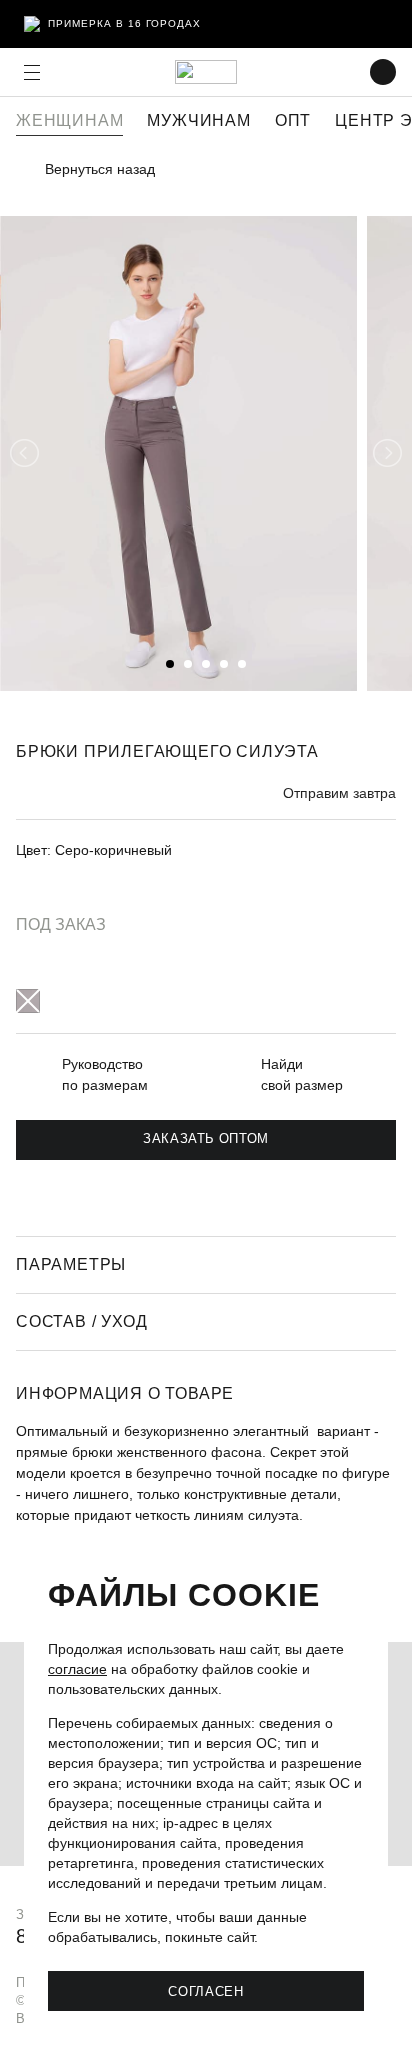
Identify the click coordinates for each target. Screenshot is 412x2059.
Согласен (205, 1991)
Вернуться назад (100, 169)
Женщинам (69, 120)
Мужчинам (198, 120)
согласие (77, 1669)
